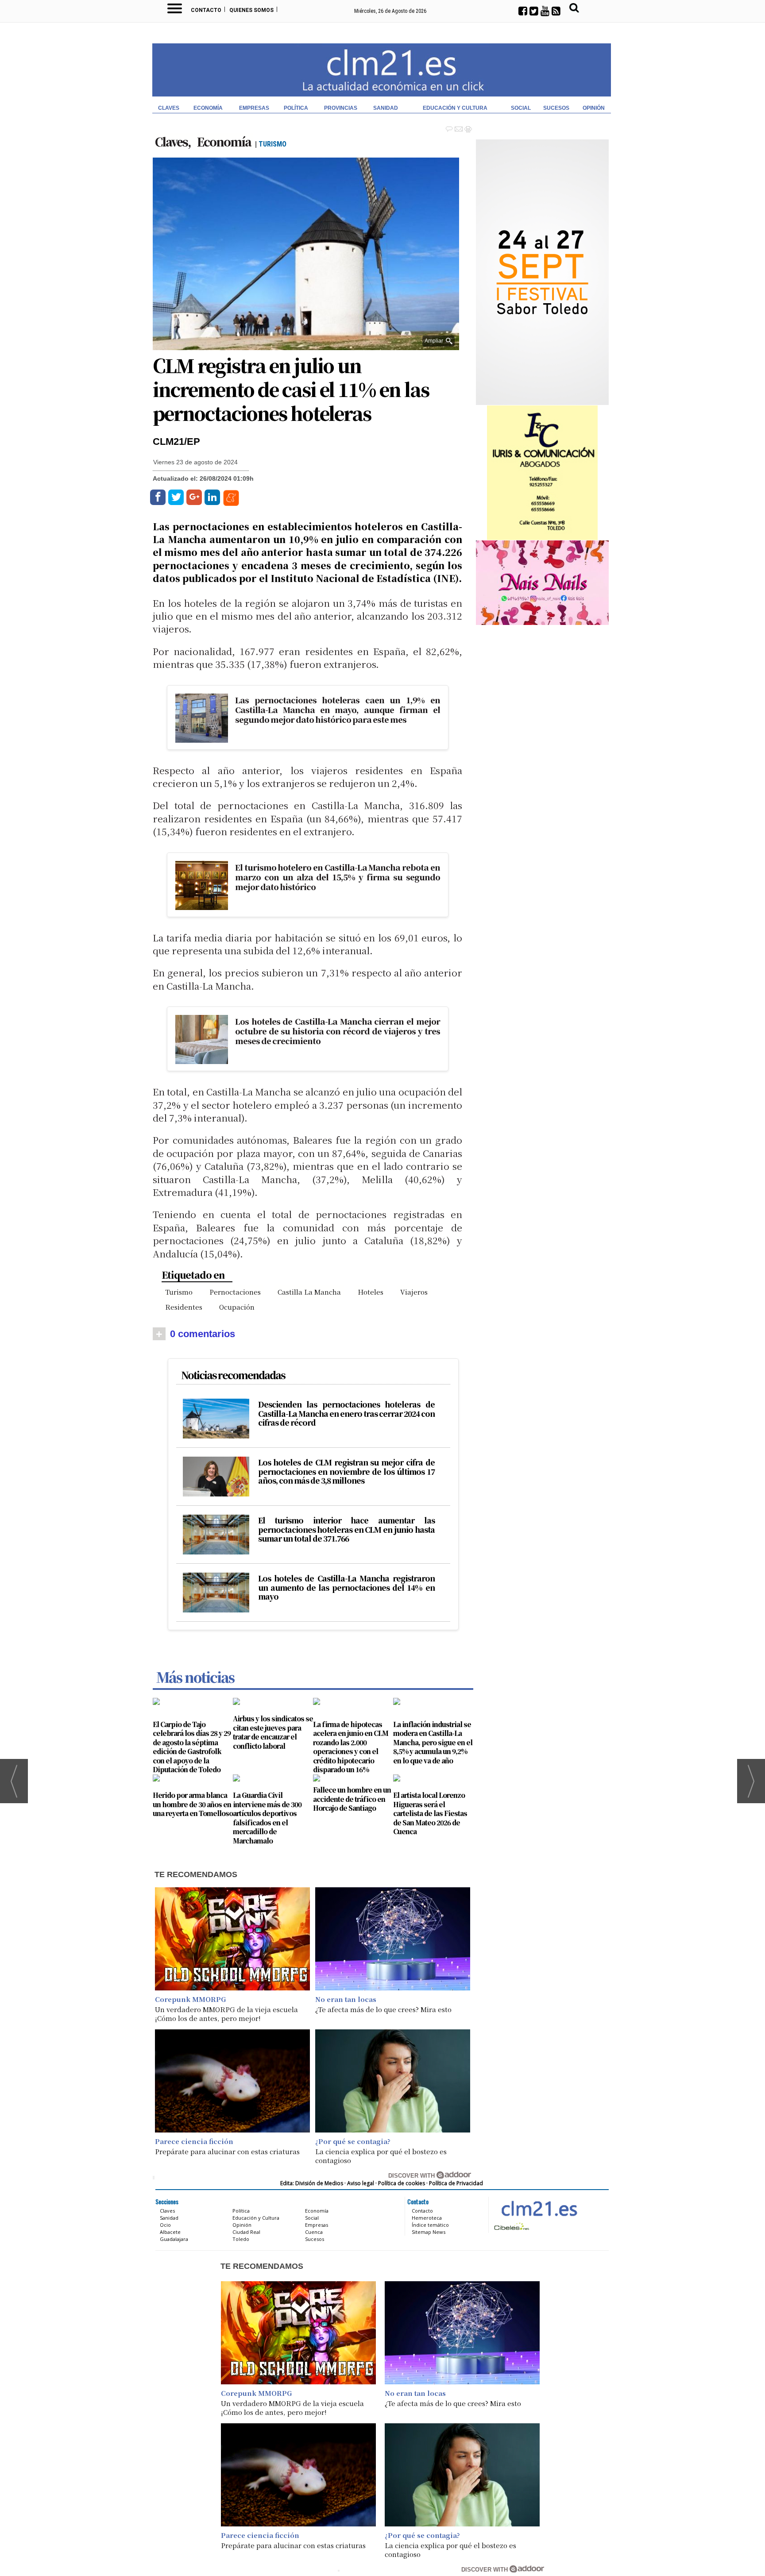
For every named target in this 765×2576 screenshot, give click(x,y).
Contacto (206, 10)
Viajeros (414, 1292)
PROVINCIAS (341, 108)
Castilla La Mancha (309, 1292)
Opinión (594, 108)
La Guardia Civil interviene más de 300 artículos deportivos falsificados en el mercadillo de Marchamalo (267, 1818)
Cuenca (314, 2232)
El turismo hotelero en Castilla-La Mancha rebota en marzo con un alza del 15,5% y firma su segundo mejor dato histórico (337, 877)
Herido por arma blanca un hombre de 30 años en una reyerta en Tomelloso (193, 1804)
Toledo (241, 2239)
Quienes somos (251, 10)
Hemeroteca (427, 2218)
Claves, (174, 141)
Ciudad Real (246, 2232)
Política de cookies (402, 2183)
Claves (169, 108)
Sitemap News (429, 2232)
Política (296, 108)
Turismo (179, 1292)
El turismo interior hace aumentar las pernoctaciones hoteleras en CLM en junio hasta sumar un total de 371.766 (346, 1529)
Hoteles (371, 1292)
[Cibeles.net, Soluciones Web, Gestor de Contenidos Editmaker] (511, 2226)
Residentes (184, 1307)
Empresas (254, 108)
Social (521, 108)
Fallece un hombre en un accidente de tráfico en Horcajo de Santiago (352, 1799)
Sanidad (386, 108)
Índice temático (430, 2225)
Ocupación (237, 1307)
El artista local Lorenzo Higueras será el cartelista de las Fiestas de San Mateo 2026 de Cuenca (430, 1813)
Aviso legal (361, 2183)
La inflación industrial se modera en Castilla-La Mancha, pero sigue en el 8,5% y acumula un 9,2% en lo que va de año (433, 1742)
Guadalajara (174, 2239)
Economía (208, 108)
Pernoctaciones (235, 1292)
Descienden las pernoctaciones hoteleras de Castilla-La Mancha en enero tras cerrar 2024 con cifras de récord (346, 1413)
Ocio (165, 2225)
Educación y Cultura (455, 108)
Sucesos (556, 108)
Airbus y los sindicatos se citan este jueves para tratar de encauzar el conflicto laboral (273, 1732)
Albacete (170, 2232)
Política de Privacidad (456, 2183)
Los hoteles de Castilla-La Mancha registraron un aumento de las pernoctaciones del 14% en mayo (346, 1587)
